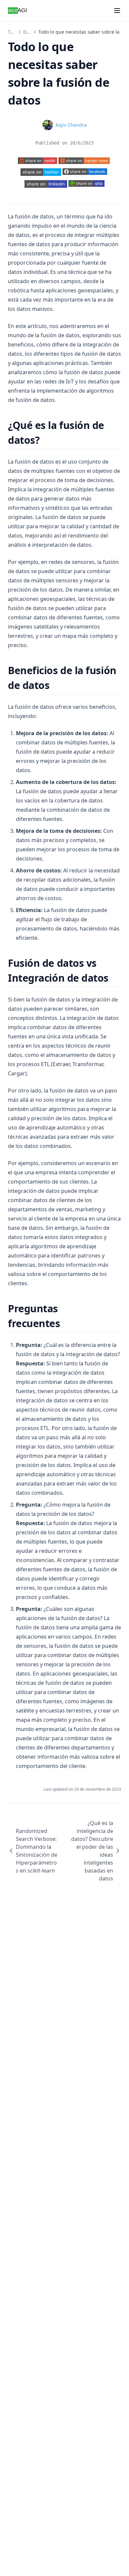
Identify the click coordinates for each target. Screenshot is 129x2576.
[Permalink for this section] (45, 440)
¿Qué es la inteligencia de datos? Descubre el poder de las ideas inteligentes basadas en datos (92, 1851)
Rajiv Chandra (71, 125)
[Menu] (117, 11)
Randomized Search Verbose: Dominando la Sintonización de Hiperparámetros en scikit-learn (37, 1851)
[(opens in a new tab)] (38, 161)
